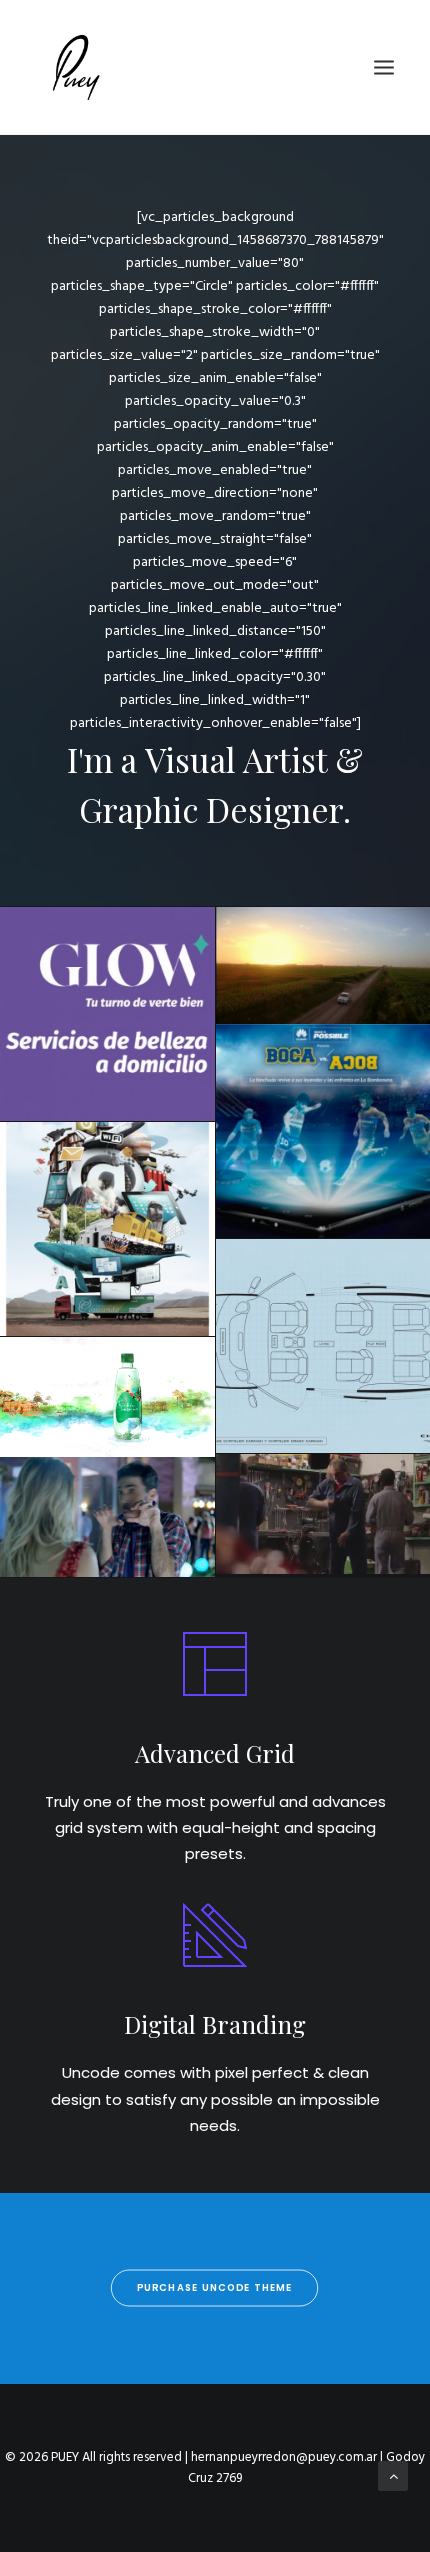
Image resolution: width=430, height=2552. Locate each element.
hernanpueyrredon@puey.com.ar (284, 2457)
